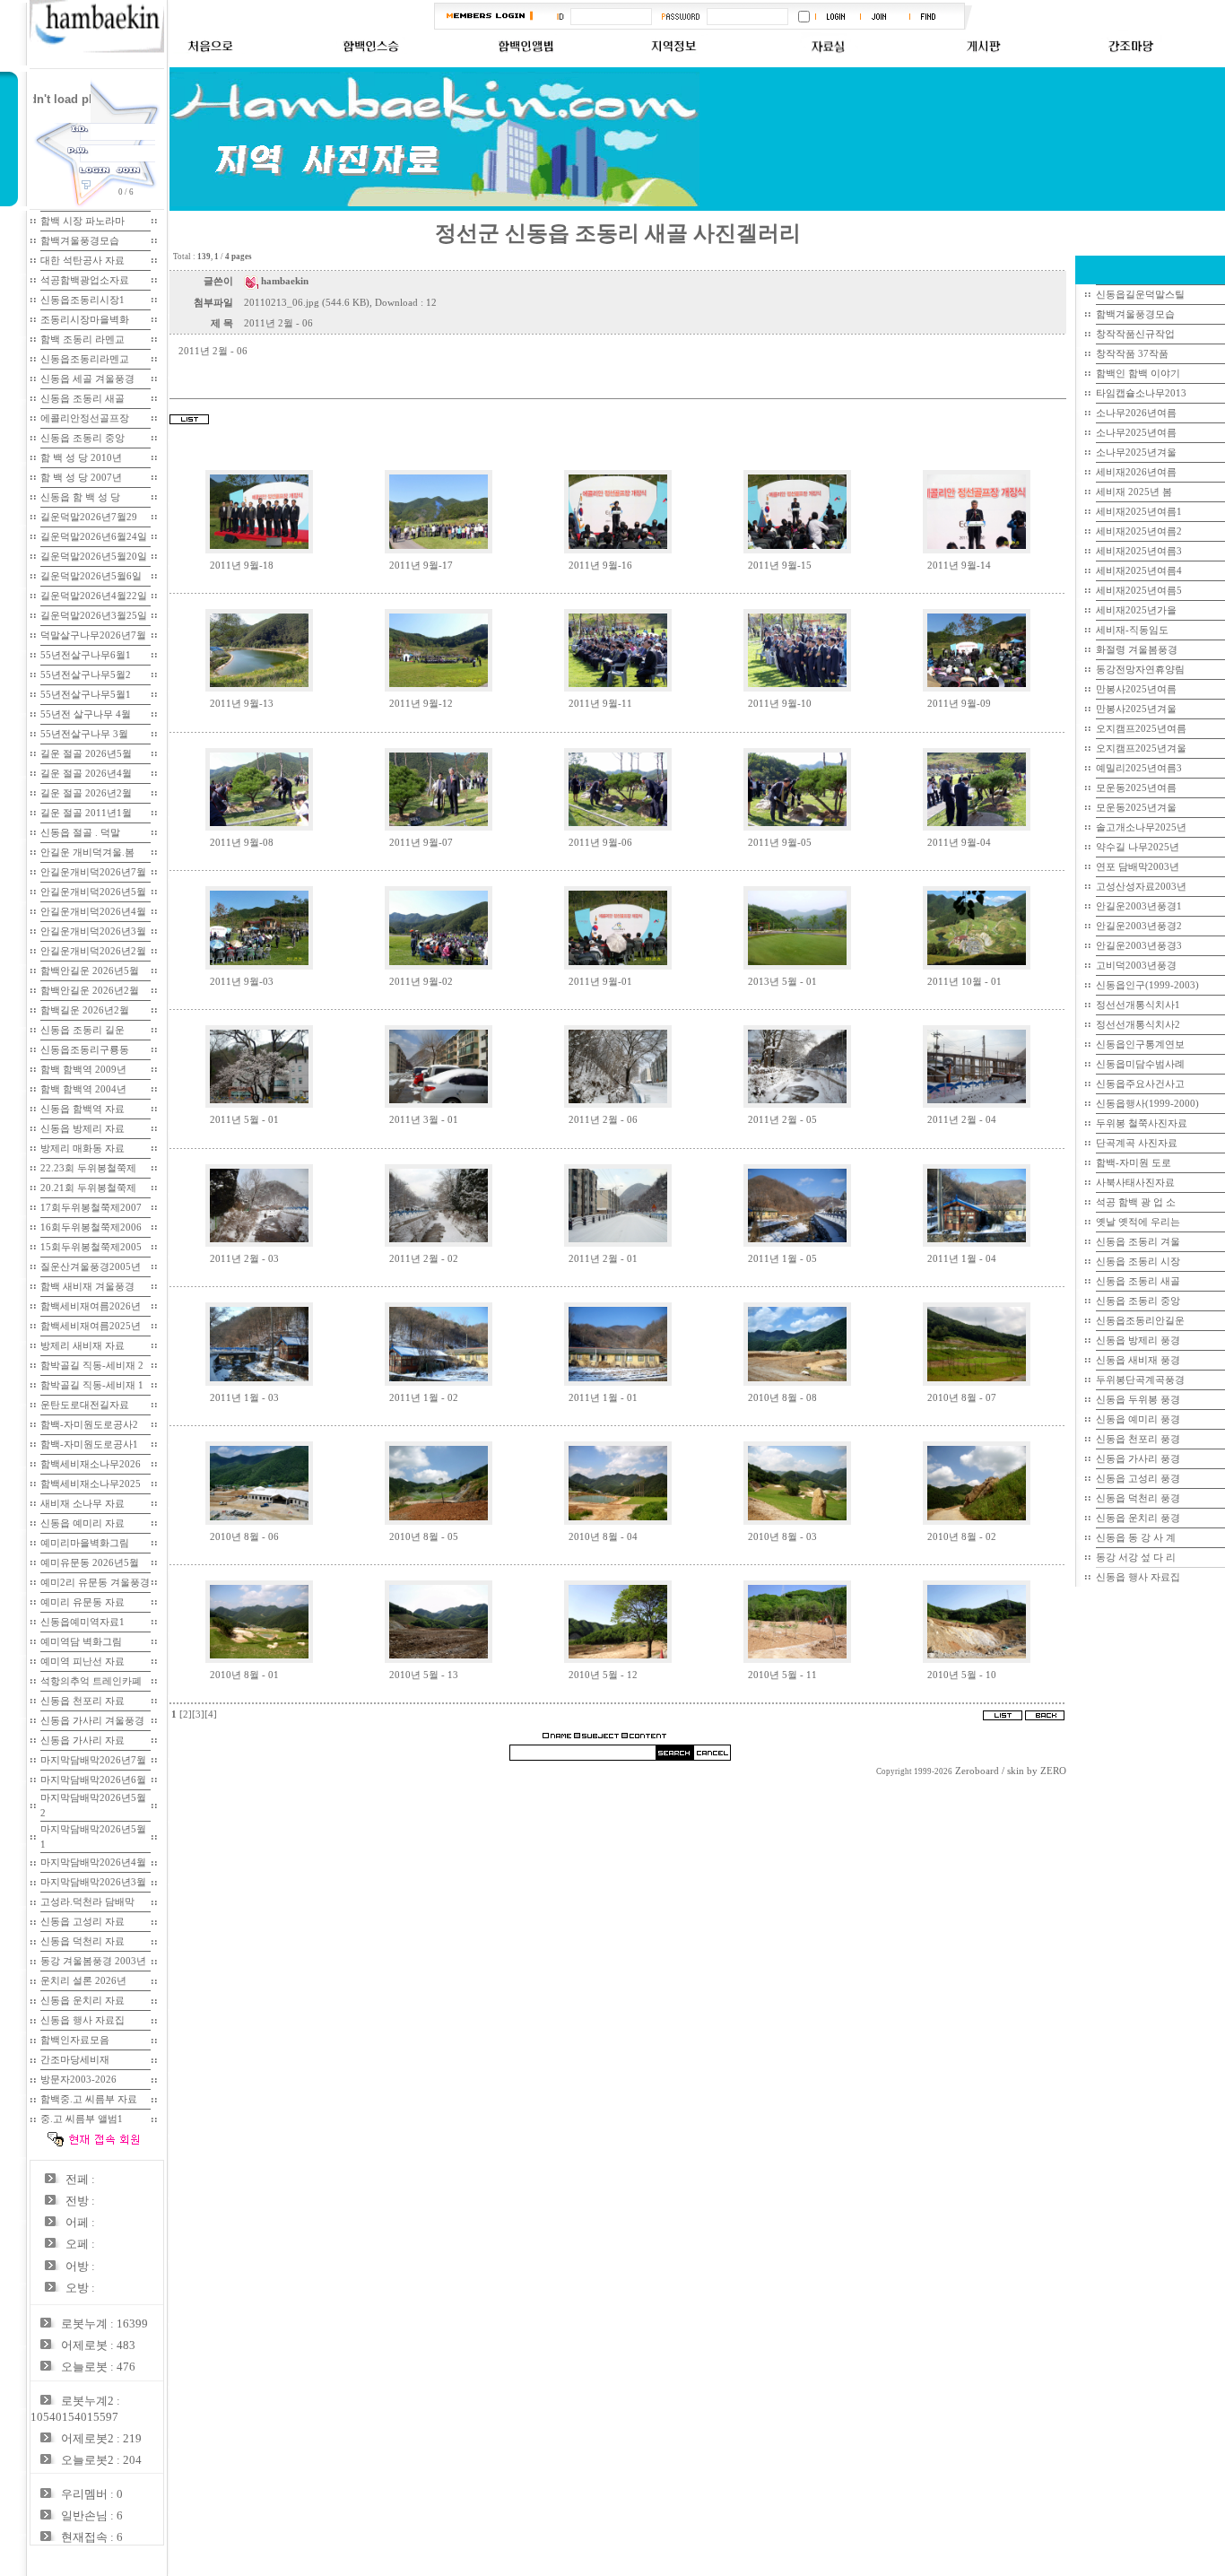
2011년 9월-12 (421, 704)
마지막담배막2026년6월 (93, 1780)
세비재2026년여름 (1136, 472)
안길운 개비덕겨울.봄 (87, 853)
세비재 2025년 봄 (1134, 492)
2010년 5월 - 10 (962, 1675)
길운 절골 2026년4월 (86, 774)
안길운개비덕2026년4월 (93, 912)
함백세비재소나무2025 (91, 1484)
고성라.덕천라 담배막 (87, 1902)
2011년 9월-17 (421, 566)
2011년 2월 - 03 (244, 1259)
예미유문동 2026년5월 (90, 1563)
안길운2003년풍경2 (1139, 926)
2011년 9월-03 (242, 982)
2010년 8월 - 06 (244, 1537)
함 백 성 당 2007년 (81, 478)
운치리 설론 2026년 (83, 1981)
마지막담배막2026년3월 (93, 1882)
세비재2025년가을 (1136, 610)
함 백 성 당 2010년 (81, 458)
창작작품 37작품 (1132, 354)
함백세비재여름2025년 (91, 1326)
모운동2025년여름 (1136, 788)
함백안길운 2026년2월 (90, 991)
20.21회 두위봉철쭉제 (88, 1188)
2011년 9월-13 (242, 704)
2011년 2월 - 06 (603, 1120)
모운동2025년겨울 (1136, 808)
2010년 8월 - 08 (782, 1398)
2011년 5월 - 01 (244, 1120)
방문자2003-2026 (78, 2080)
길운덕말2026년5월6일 (91, 576)
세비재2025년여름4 (1139, 571)
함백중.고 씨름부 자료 (89, 2099)
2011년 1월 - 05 (782, 1259)
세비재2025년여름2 (1139, 531)
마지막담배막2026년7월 (93, 1760)
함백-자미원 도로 (1134, 1163)
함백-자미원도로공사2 (89, 1425)
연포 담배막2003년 (1138, 867)
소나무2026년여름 (1136, 413)
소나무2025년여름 (1136, 433)
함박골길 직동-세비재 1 (92, 1385)
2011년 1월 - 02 (424, 1398)
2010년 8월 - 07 (962, 1398)
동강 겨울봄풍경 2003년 (93, 1961)
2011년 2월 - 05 (782, 1120)
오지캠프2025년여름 (1141, 729)
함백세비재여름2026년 (91, 1306)
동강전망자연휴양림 (1140, 670)
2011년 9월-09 (959, 704)
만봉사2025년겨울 (1136, 709)
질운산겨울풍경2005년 (91, 1267)
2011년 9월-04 (959, 843)
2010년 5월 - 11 (782, 1675)
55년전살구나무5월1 (86, 695)
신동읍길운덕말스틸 (1140, 295)
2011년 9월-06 (600, 843)
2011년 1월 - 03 (244, 1398)
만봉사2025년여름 (1136, 689)
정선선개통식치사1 (1138, 1005)
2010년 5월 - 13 (424, 1675)
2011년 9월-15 (780, 566)
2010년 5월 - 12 (603, 1675)
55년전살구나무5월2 (86, 675)
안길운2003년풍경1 (1139, 906)
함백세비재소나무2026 (91, 1464)
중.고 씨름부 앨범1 (82, 2119)
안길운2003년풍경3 (1139, 946)
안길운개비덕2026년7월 (93, 872)
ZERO (1053, 1771)
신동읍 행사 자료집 (1138, 1577)
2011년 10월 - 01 (964, 982)
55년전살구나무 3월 (84, 734)
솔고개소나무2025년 (1141, 827)
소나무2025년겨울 (1136, 453)
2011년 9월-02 (421, 982)
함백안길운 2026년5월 (90, 971)
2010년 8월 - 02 (962, 1537)
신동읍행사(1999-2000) (1147, 1104)
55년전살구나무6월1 (86, 655)
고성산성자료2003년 (1141, 887)
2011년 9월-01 (600, 982)
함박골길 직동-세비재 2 (92, 1366)
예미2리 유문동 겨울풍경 (95, 1583)
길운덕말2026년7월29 (89, 517)
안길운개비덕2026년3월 (93, 931)
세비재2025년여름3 (1139, 551)
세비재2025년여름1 (1139, 512)
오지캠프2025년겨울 (1141, 748)
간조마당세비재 (75, 2060)
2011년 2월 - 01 (603, 1259)
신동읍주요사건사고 (1140, 1084)
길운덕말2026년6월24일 (94, 537)
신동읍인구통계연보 (1140, 1044)
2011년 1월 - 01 (603, 1398)
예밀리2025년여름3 (1139, 768)
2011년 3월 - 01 (424, 1120)
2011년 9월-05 (780, 843)
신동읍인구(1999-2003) (1147, 985)
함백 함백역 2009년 (83, 1070)
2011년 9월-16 (600, 566)
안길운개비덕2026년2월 (93, 951)
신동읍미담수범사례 (1140, 1064)
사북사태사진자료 (1135, 1183)
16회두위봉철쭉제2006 (91, 1227)
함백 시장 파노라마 (83, 221)
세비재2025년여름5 (1139, 591)
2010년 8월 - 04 (603, 1537)
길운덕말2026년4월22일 (94, 596)
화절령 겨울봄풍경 (1137, 650)
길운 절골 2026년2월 (86, 793)
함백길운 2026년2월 (85, 1010)
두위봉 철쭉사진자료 (1142, 1123)
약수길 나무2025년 (1138, 847)
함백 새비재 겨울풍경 (87, 1287)
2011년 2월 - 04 (962, 1120)
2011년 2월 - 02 (424, 1259)
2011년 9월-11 (600, 704)
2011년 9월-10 (780, 704)
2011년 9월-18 (242, 566)
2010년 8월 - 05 (424, 1537)
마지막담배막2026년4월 (93, 1862)
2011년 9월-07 (421, 843)
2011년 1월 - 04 (962, 1259)
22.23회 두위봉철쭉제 (88, 1168)
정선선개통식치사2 (1138, 1025)
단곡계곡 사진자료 (1137, 1143)
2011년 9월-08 (242, 843)
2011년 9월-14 (959, 566)
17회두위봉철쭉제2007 (91, 1208)
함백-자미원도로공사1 (89, 1445)
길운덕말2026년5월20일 (94, 557)
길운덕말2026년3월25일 (94, 616)
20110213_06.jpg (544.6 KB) (307, 303)
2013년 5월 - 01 (782, 982)
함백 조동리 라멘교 (83, 339)
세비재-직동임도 (1132, 630)
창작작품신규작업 (1135, 334)
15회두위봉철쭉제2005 (91, 1247)
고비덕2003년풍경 (1136, 966)
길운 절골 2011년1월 (86, 813)
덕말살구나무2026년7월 (93, 635)
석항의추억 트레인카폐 (91, 1681)
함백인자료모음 (75, 2040)
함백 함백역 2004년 (83, 1089)
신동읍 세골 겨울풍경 (87, 379)
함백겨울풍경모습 (80, 241)
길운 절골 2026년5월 (86, 754)
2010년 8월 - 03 (782, 1537)
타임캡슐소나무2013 (1141, 393)
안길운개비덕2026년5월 (93, 892)
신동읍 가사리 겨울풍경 (92, 1721)
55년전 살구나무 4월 (86, 714)
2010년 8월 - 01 (244, 1675)
